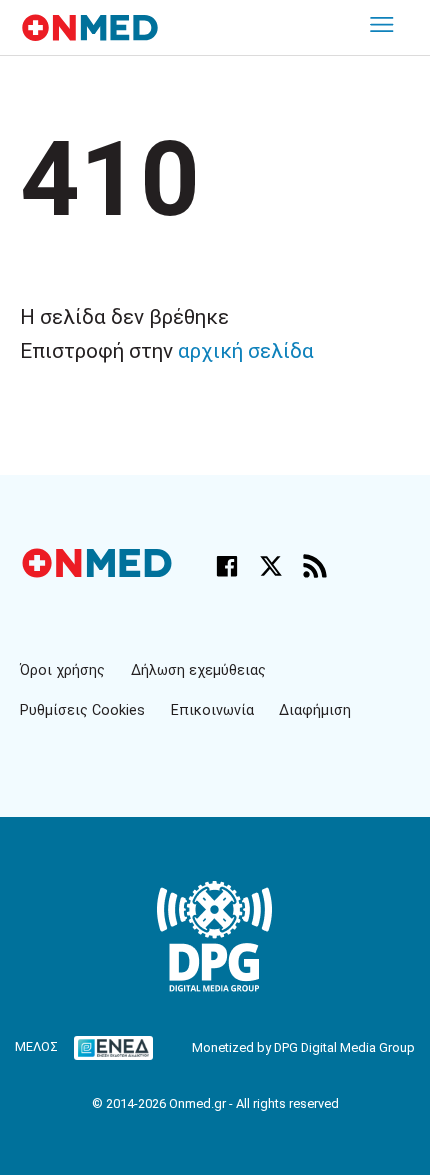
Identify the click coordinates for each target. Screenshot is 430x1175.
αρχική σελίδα (246, 351)
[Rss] (315, 566)
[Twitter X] (271, 566)
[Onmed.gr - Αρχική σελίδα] (99, 572)
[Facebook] (227, 566)
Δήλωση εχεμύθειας (198, 670)
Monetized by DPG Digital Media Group (303, 1047)
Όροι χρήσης (62, 670)
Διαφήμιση (315, 710)
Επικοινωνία (212, 710)
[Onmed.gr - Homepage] (90, 27)
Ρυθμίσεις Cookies (82, 710)
